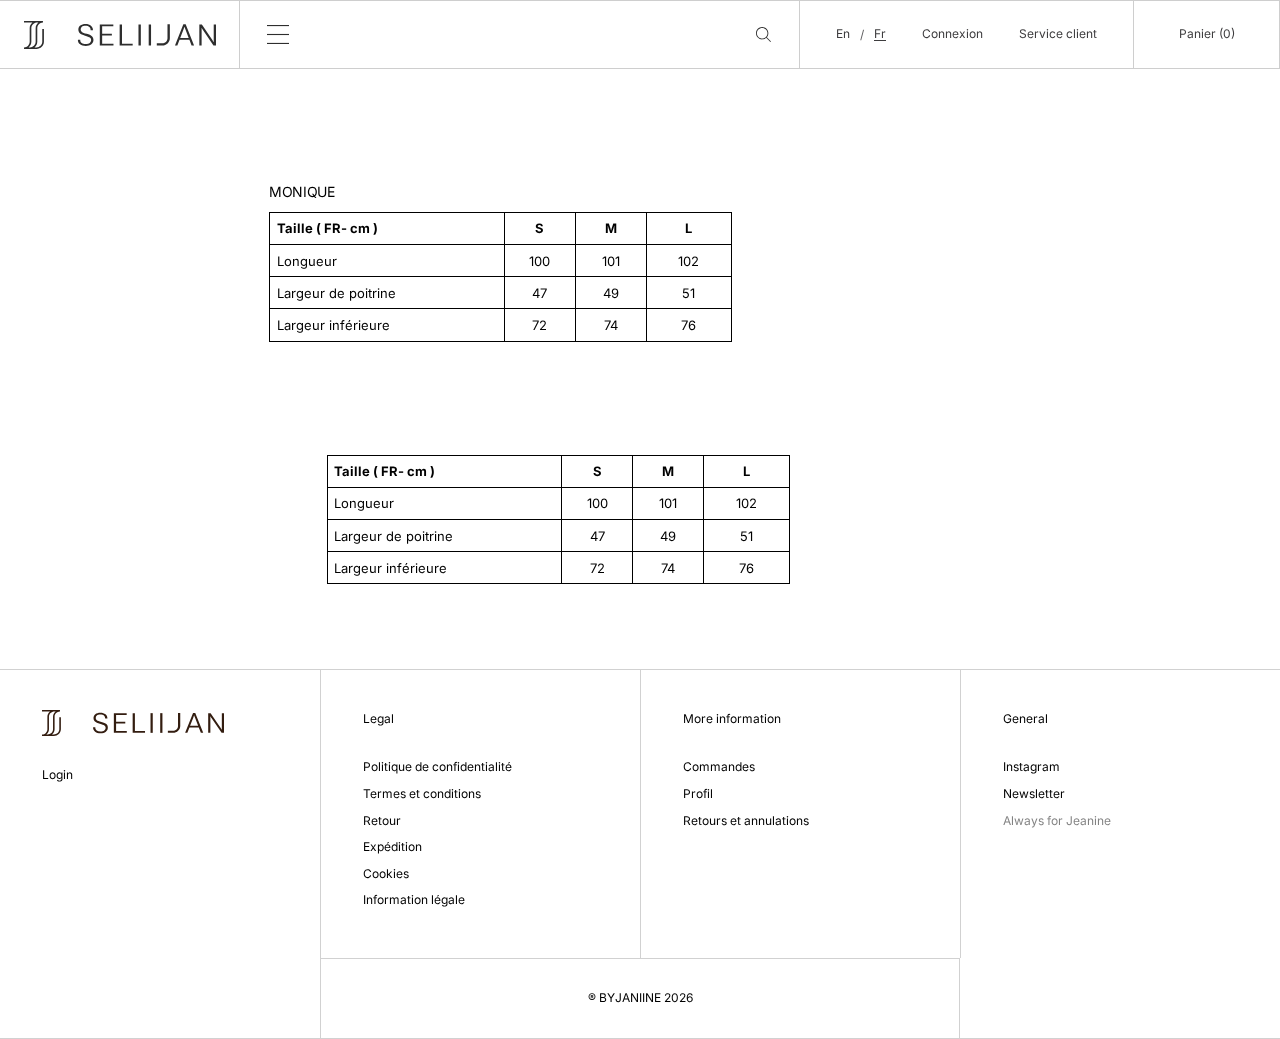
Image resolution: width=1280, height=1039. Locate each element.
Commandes (719, 766)
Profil (698, 793)
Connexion (952, 33)
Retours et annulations (746, 820)
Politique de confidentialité (437, 766)
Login (57, 774)
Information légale (414, 899)
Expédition (392, 846)
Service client (1058, 33)
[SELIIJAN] (120, 35)
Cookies (386, 873)
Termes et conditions (422, 793)
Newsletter (1034, 793)
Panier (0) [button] (1207, 33)
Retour (382, 820)
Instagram (1031, 766)
